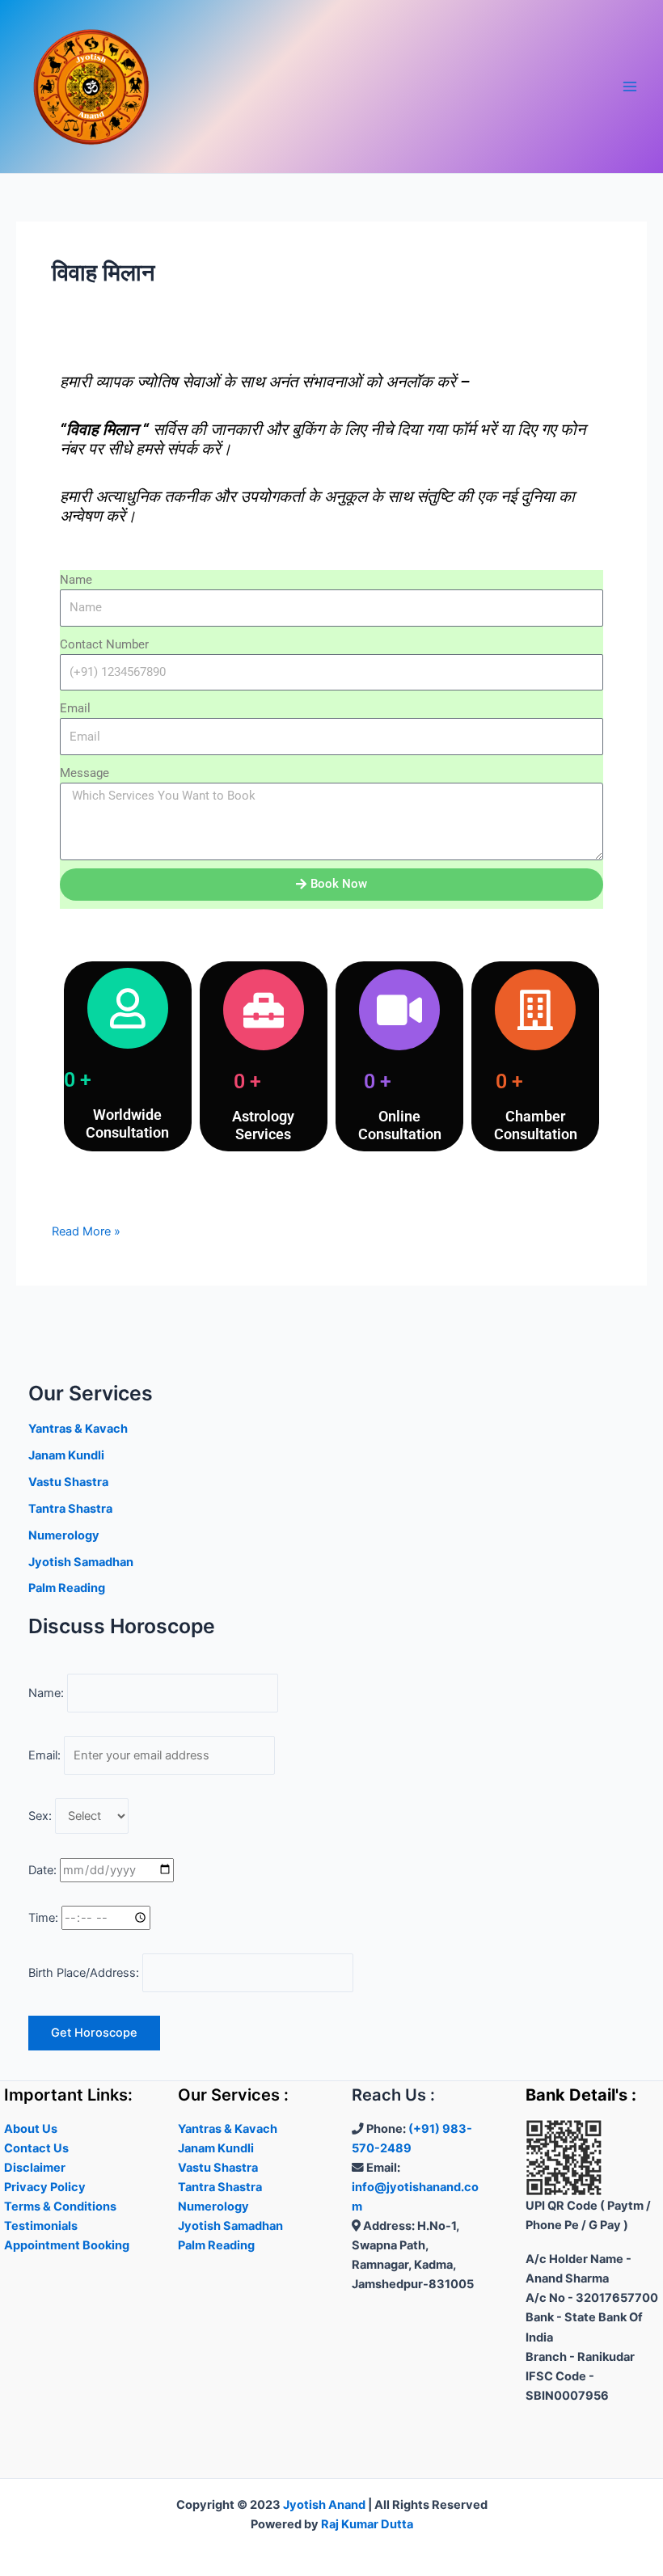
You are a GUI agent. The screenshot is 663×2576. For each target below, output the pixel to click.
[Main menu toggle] (630, 87)
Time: (43, 1918)
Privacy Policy (45, 2187)
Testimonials (41, 2226)
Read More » (86, 1230)
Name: (46, 1693)
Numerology (64, 1535)
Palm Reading (67, 1588)
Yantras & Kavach (78, 1429)
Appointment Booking (67, 2245)
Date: (42, 1870)
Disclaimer (35, 2168)
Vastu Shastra (68, 1482)
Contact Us (36, 2148)
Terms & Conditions (60, 2206)
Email (75, 708)
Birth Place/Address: (84, 1973)
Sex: (40, 1816)
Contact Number (104, 644)
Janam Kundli (66, 1455)
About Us (31, 2129)
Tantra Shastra (70, 1509)
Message (84, 773)
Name (76, 580)
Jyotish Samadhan (81, 1562)
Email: (44, 1755)
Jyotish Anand (324, 2505)
